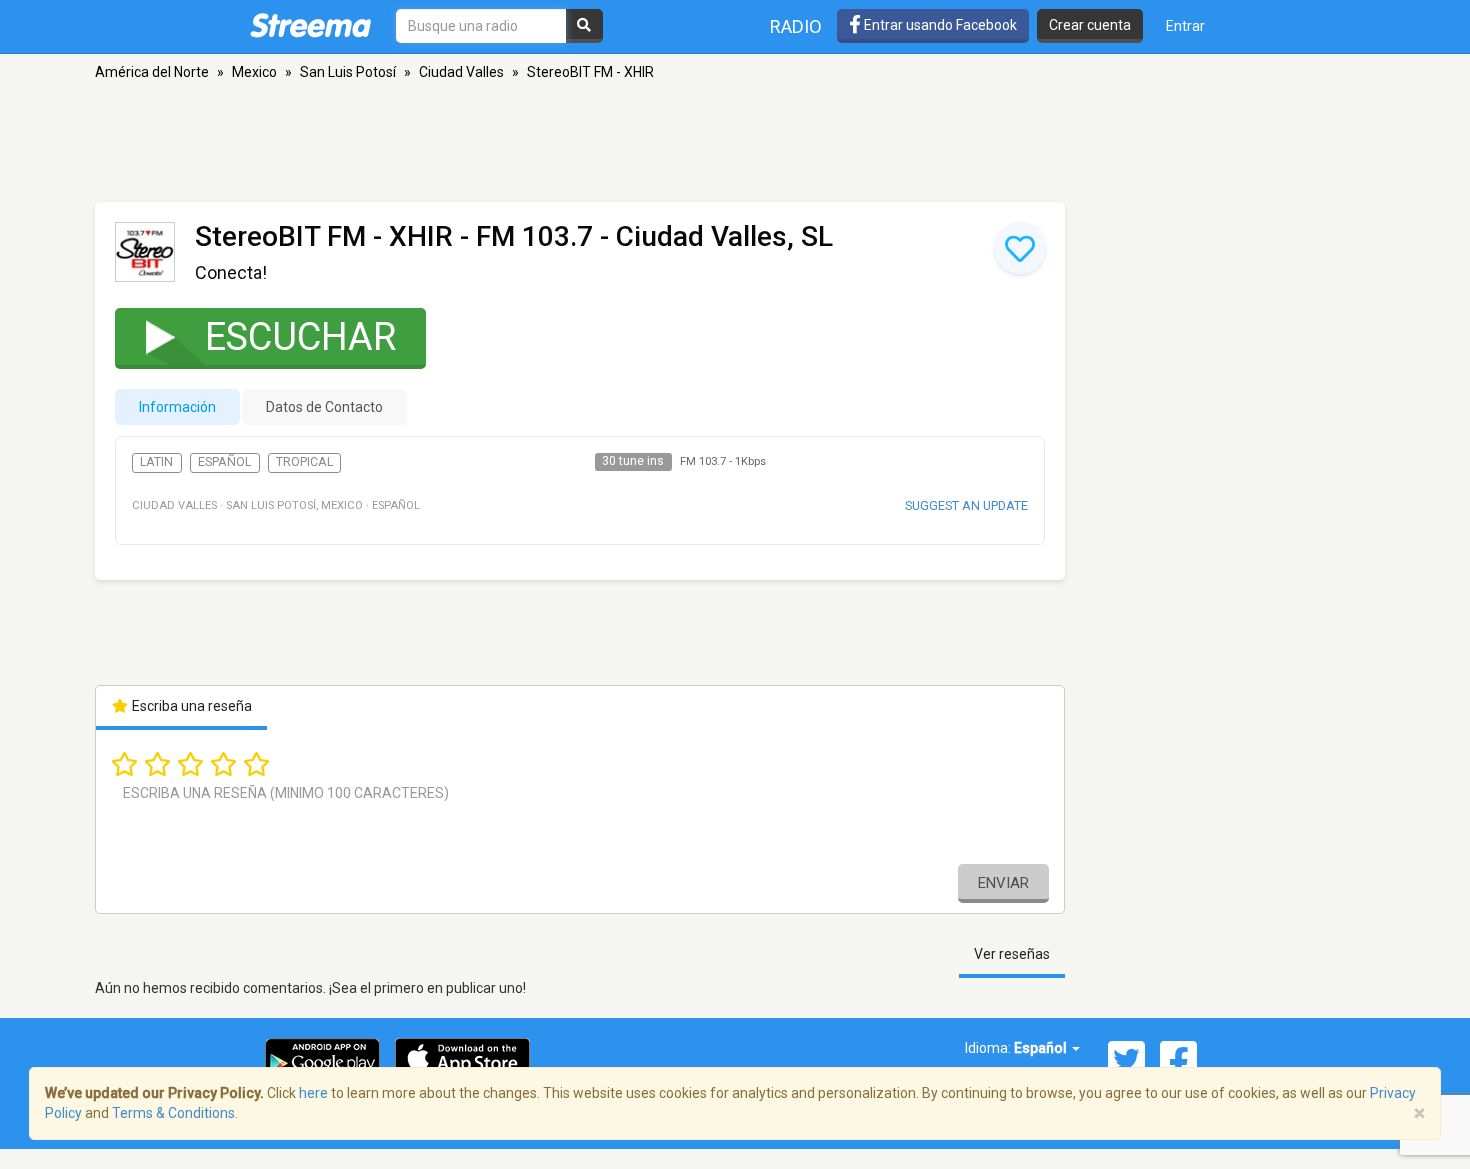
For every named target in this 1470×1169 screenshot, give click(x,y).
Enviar (1003, 883)
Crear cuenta (1090, 25)
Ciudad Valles (461, 72)
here (313, 1093)
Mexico (254, 72)
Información (177, 407)
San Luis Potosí (348, 72)
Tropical (304, 462)
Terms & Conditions (173, 1113)
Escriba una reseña (190, 706)
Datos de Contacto (324, 407)
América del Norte (152, 72)
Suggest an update (966, 505)
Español (224, 462)
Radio (796, 26)
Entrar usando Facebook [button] (939, 25)
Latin (156, 462)
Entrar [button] (1185, 26)
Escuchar (300, 337)
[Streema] (310, 25)
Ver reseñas (1012, 954)
